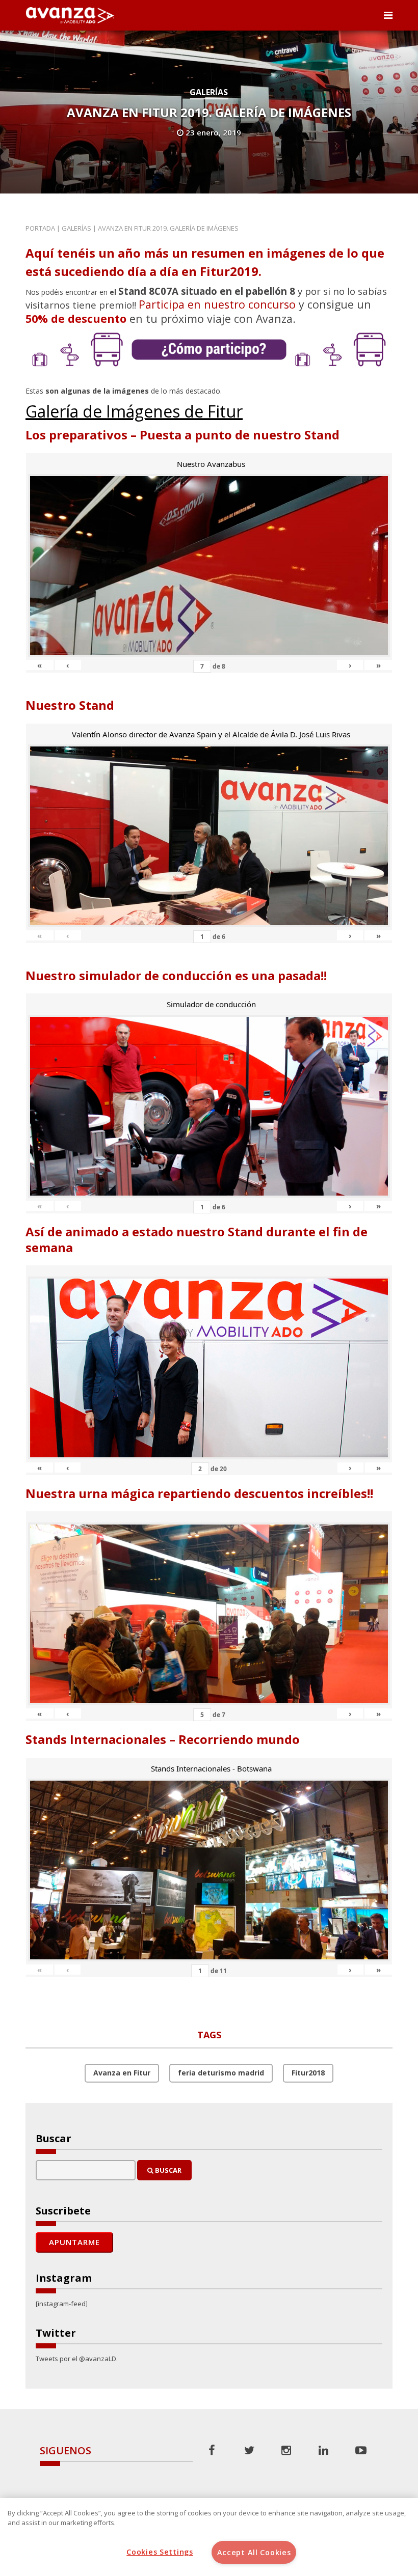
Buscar (167, 2170)
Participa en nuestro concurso (217, 304)
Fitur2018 (308, 2073)
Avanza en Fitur (122, 2073)
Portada (40, 228)
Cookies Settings (160, 2552)
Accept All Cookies (254, 2552)
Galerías (209, 92)
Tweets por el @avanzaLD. (77, 2359)
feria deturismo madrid (221, 2073)
